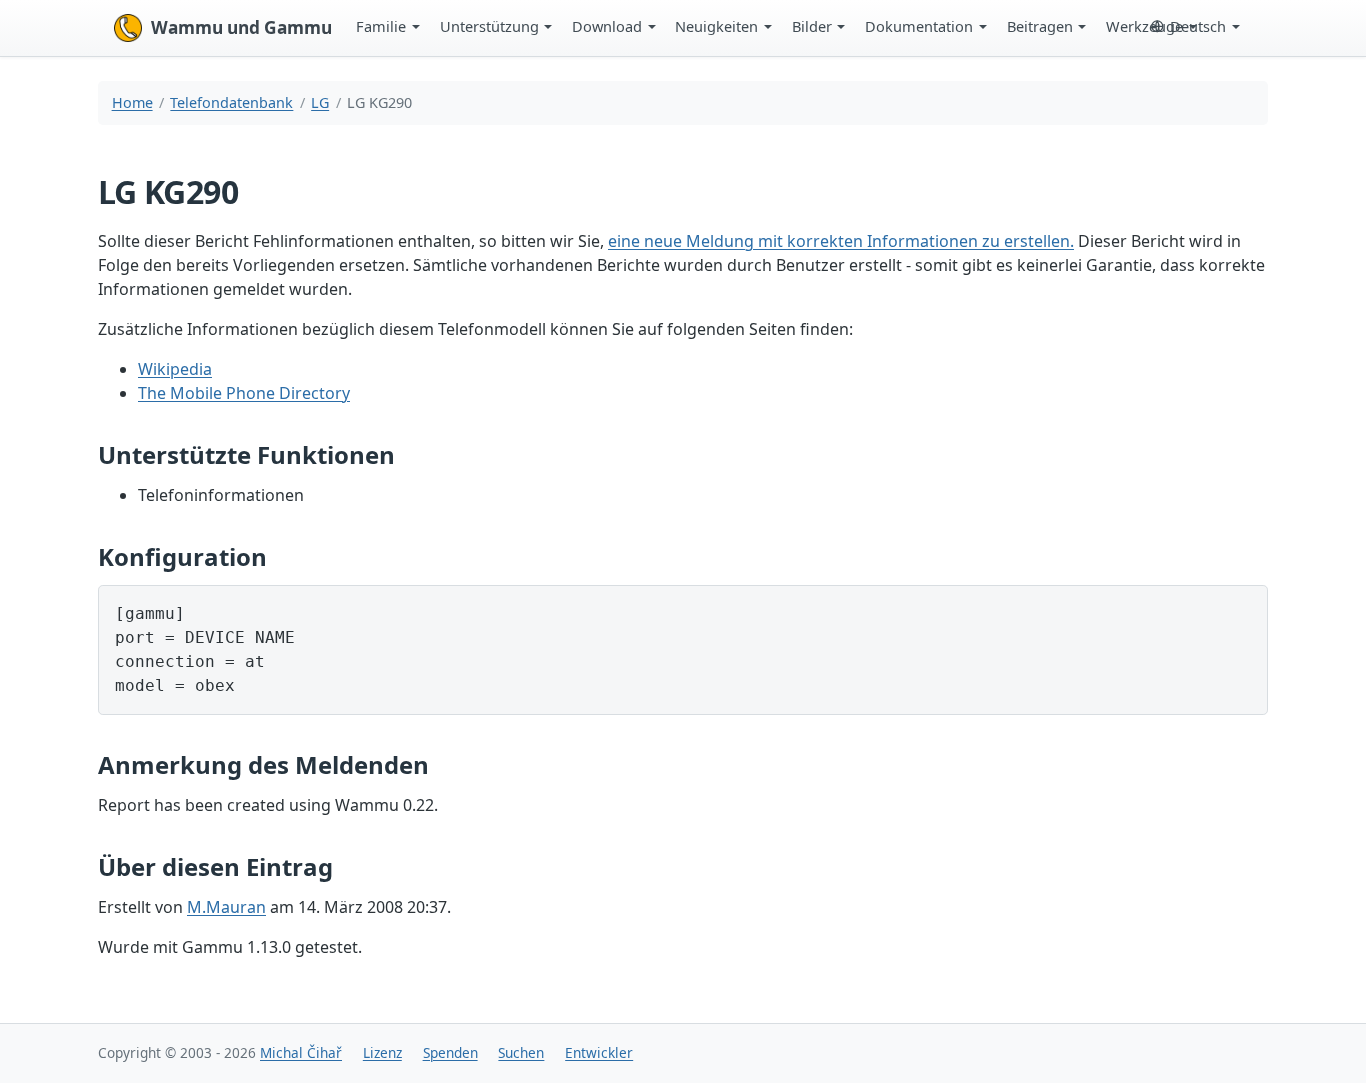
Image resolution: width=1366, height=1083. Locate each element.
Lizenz (382, 1052)
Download (607, 26)
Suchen (521, 1052)
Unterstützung (489, 26)
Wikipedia (175, 369)
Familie (381, 26)
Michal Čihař (301, 1052)
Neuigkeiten (716, 26)
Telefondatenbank (231, 102)
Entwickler (599, 1052)
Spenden (450, 1052)
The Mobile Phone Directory (244, 393)
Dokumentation (919, 26)
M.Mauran (226, 907)
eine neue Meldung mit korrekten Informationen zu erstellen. (841, 241)
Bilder (812, 26)
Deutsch (1198, 26)
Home (132, 102)
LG (320, 102)
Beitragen (1040, 26)
